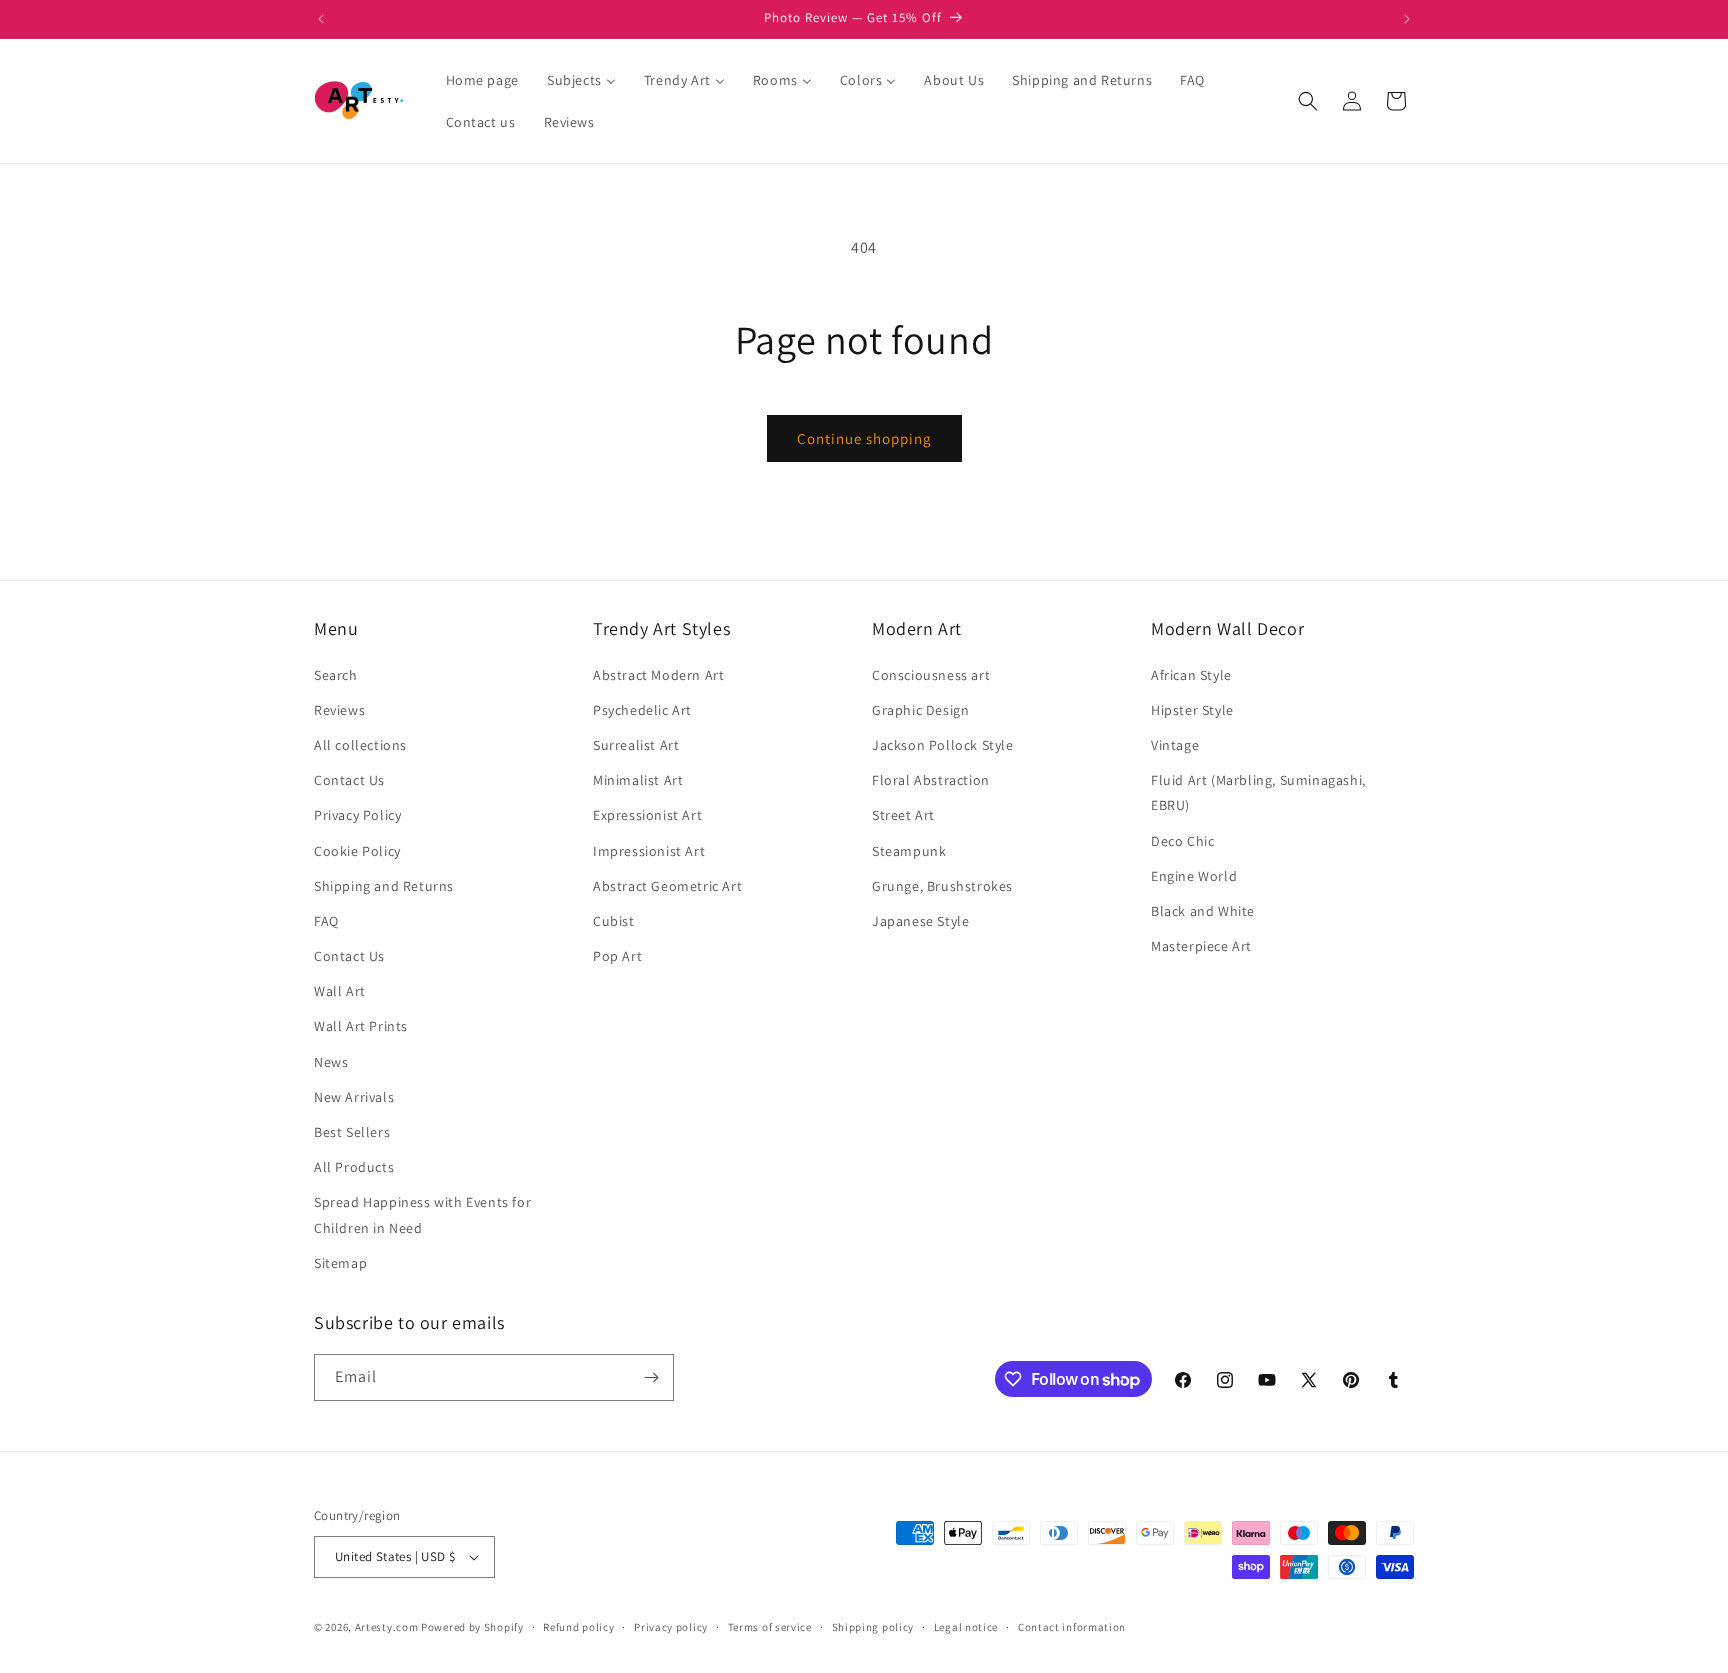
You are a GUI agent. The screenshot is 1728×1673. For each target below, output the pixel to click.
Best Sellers (352, 1132)
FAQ (326, 921)
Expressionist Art (647, 815)
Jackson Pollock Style (943, 745)
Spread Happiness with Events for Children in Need (422, 1214)
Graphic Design (920, 710)
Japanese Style (920, 921)
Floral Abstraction (931, 780)
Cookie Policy (357, 851)
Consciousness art (931, 675)
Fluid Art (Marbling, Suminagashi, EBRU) (1258, 792)
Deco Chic (1182, 841)
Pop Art (617, 956)
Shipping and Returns (384, 886)
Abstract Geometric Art (667, 886)
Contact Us (349, 780)
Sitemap (340, 1263)
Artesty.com (387, 1627)
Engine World (1194, 876)
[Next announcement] (1407, 19)
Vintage (1175, 745)
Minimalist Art (638, 780)
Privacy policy (671, 1627)
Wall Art (340, 991)
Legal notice (966, 1627)
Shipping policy (873, 1627)
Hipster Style (1192, 710)
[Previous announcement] (321, 19)
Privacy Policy (357, 815)
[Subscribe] (651, 1377)
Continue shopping (864, 438)
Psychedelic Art (642, 710)
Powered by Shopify (472, 1627)
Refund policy (578, 1627)
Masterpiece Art (1201, 946)
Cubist (614, 921)
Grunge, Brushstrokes (942, 886)
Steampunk (909, 851)
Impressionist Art (649, 851)
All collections (360, 745)
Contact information (1072, 1627)
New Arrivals (354, 1097)
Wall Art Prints (361, 1026)
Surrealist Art (636, 745)
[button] (1308, 101)
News (331, 1062)
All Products (354, 1167)
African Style (1191, 675)
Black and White (1203, 911)
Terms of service (770, 1627)
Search (336, 675)
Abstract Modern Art (658, 675)
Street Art (903, 815)
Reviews (339, 710)
